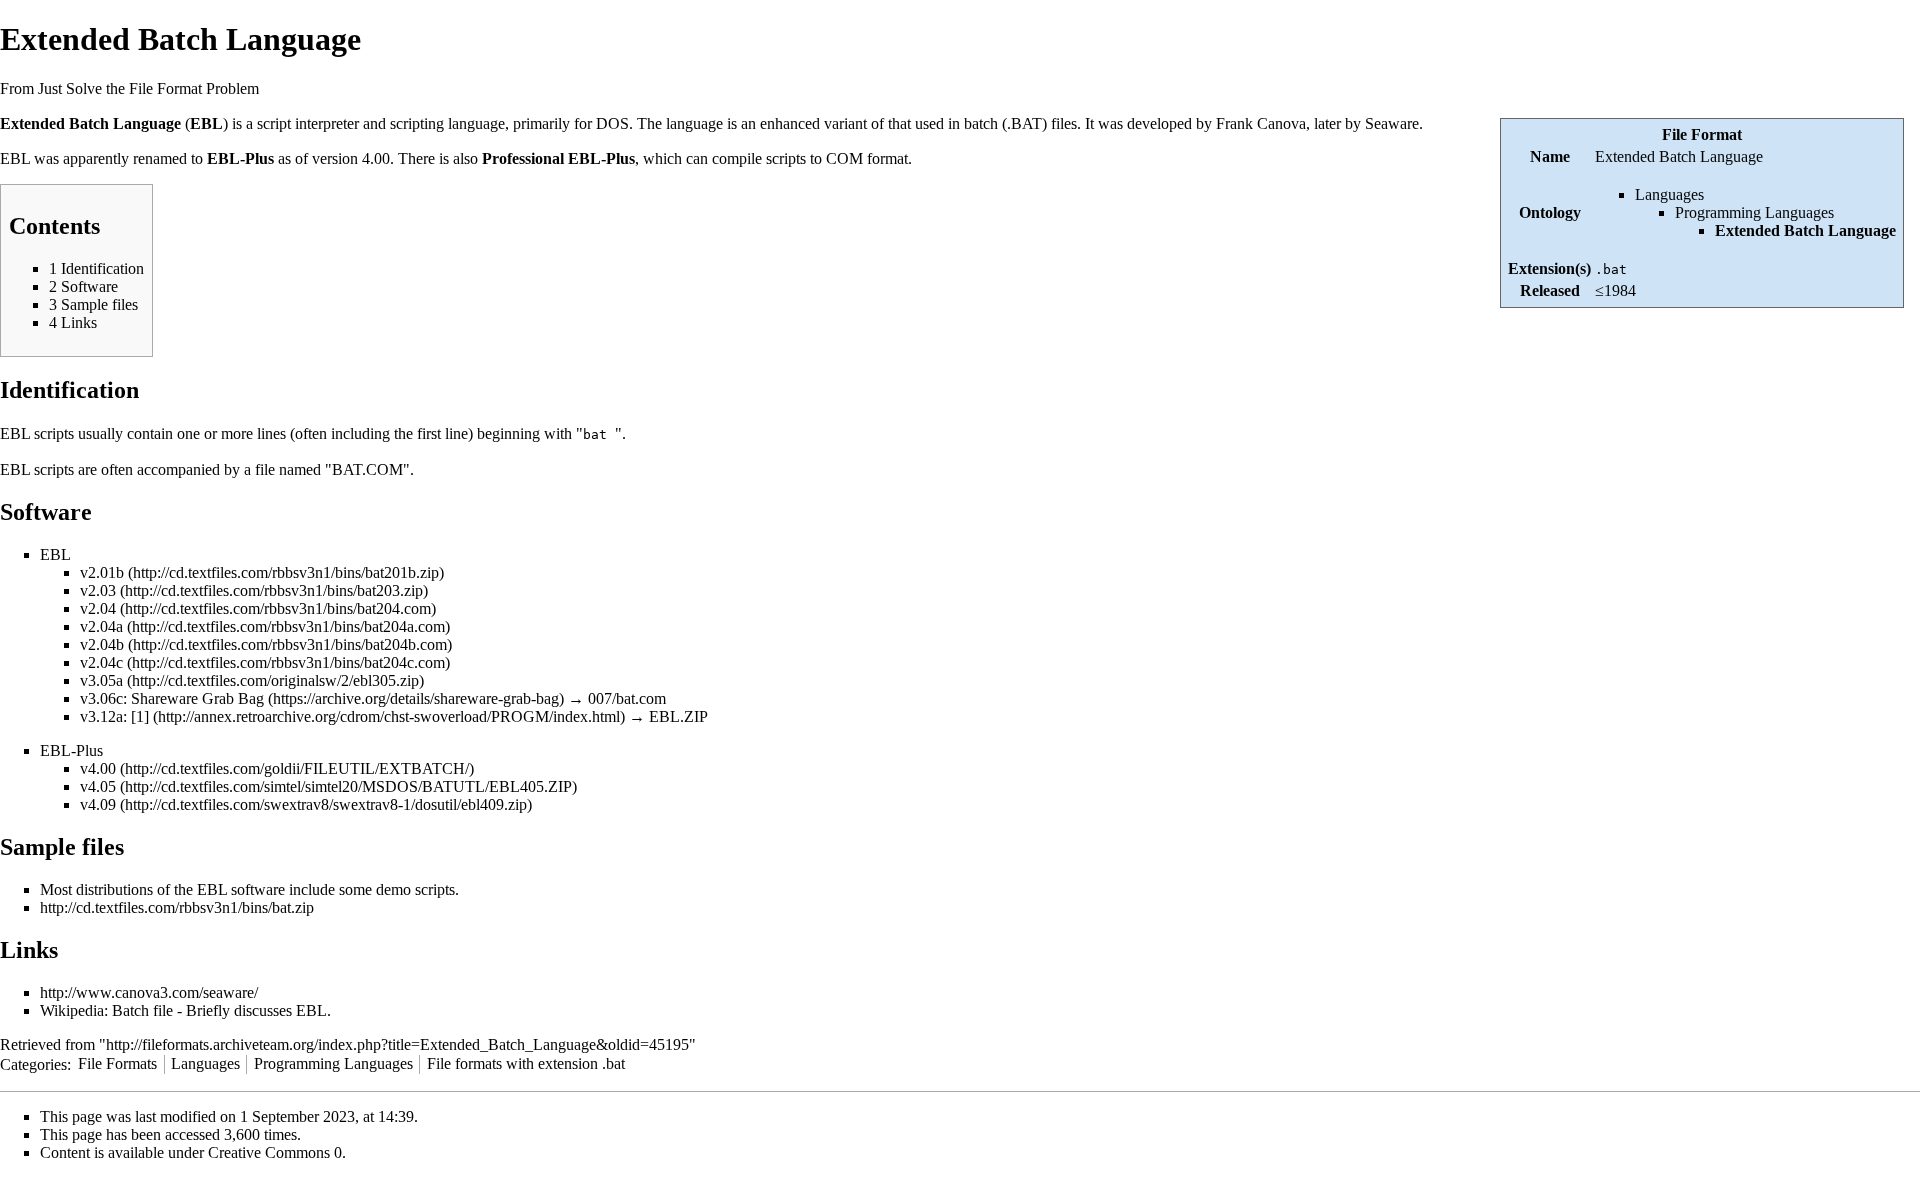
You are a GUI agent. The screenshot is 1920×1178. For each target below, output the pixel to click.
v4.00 (98, 768)
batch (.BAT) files (1020, 123)
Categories (33, 1063)
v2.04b (102, 644)
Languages (1669, 194)
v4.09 (98, 804)
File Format (1702, 134)
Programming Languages (1754, 212)
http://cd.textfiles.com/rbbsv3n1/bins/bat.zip (177, 907)
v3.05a (101, 680)
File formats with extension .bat (526, 1063)
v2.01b (102, 572)
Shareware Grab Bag (197, 698)
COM (844, 158)
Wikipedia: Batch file (106, 1010)
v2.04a (101, 626)
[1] (140, 716)
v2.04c (101, 662)
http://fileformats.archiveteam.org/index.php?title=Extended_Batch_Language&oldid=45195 (397, 1044)
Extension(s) (1549, 268)
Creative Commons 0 (275, 1152)
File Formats (117, 1063)
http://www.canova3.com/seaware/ (149, 992)
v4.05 (98, 786)
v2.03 (98, 590)
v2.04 (98, 608)
